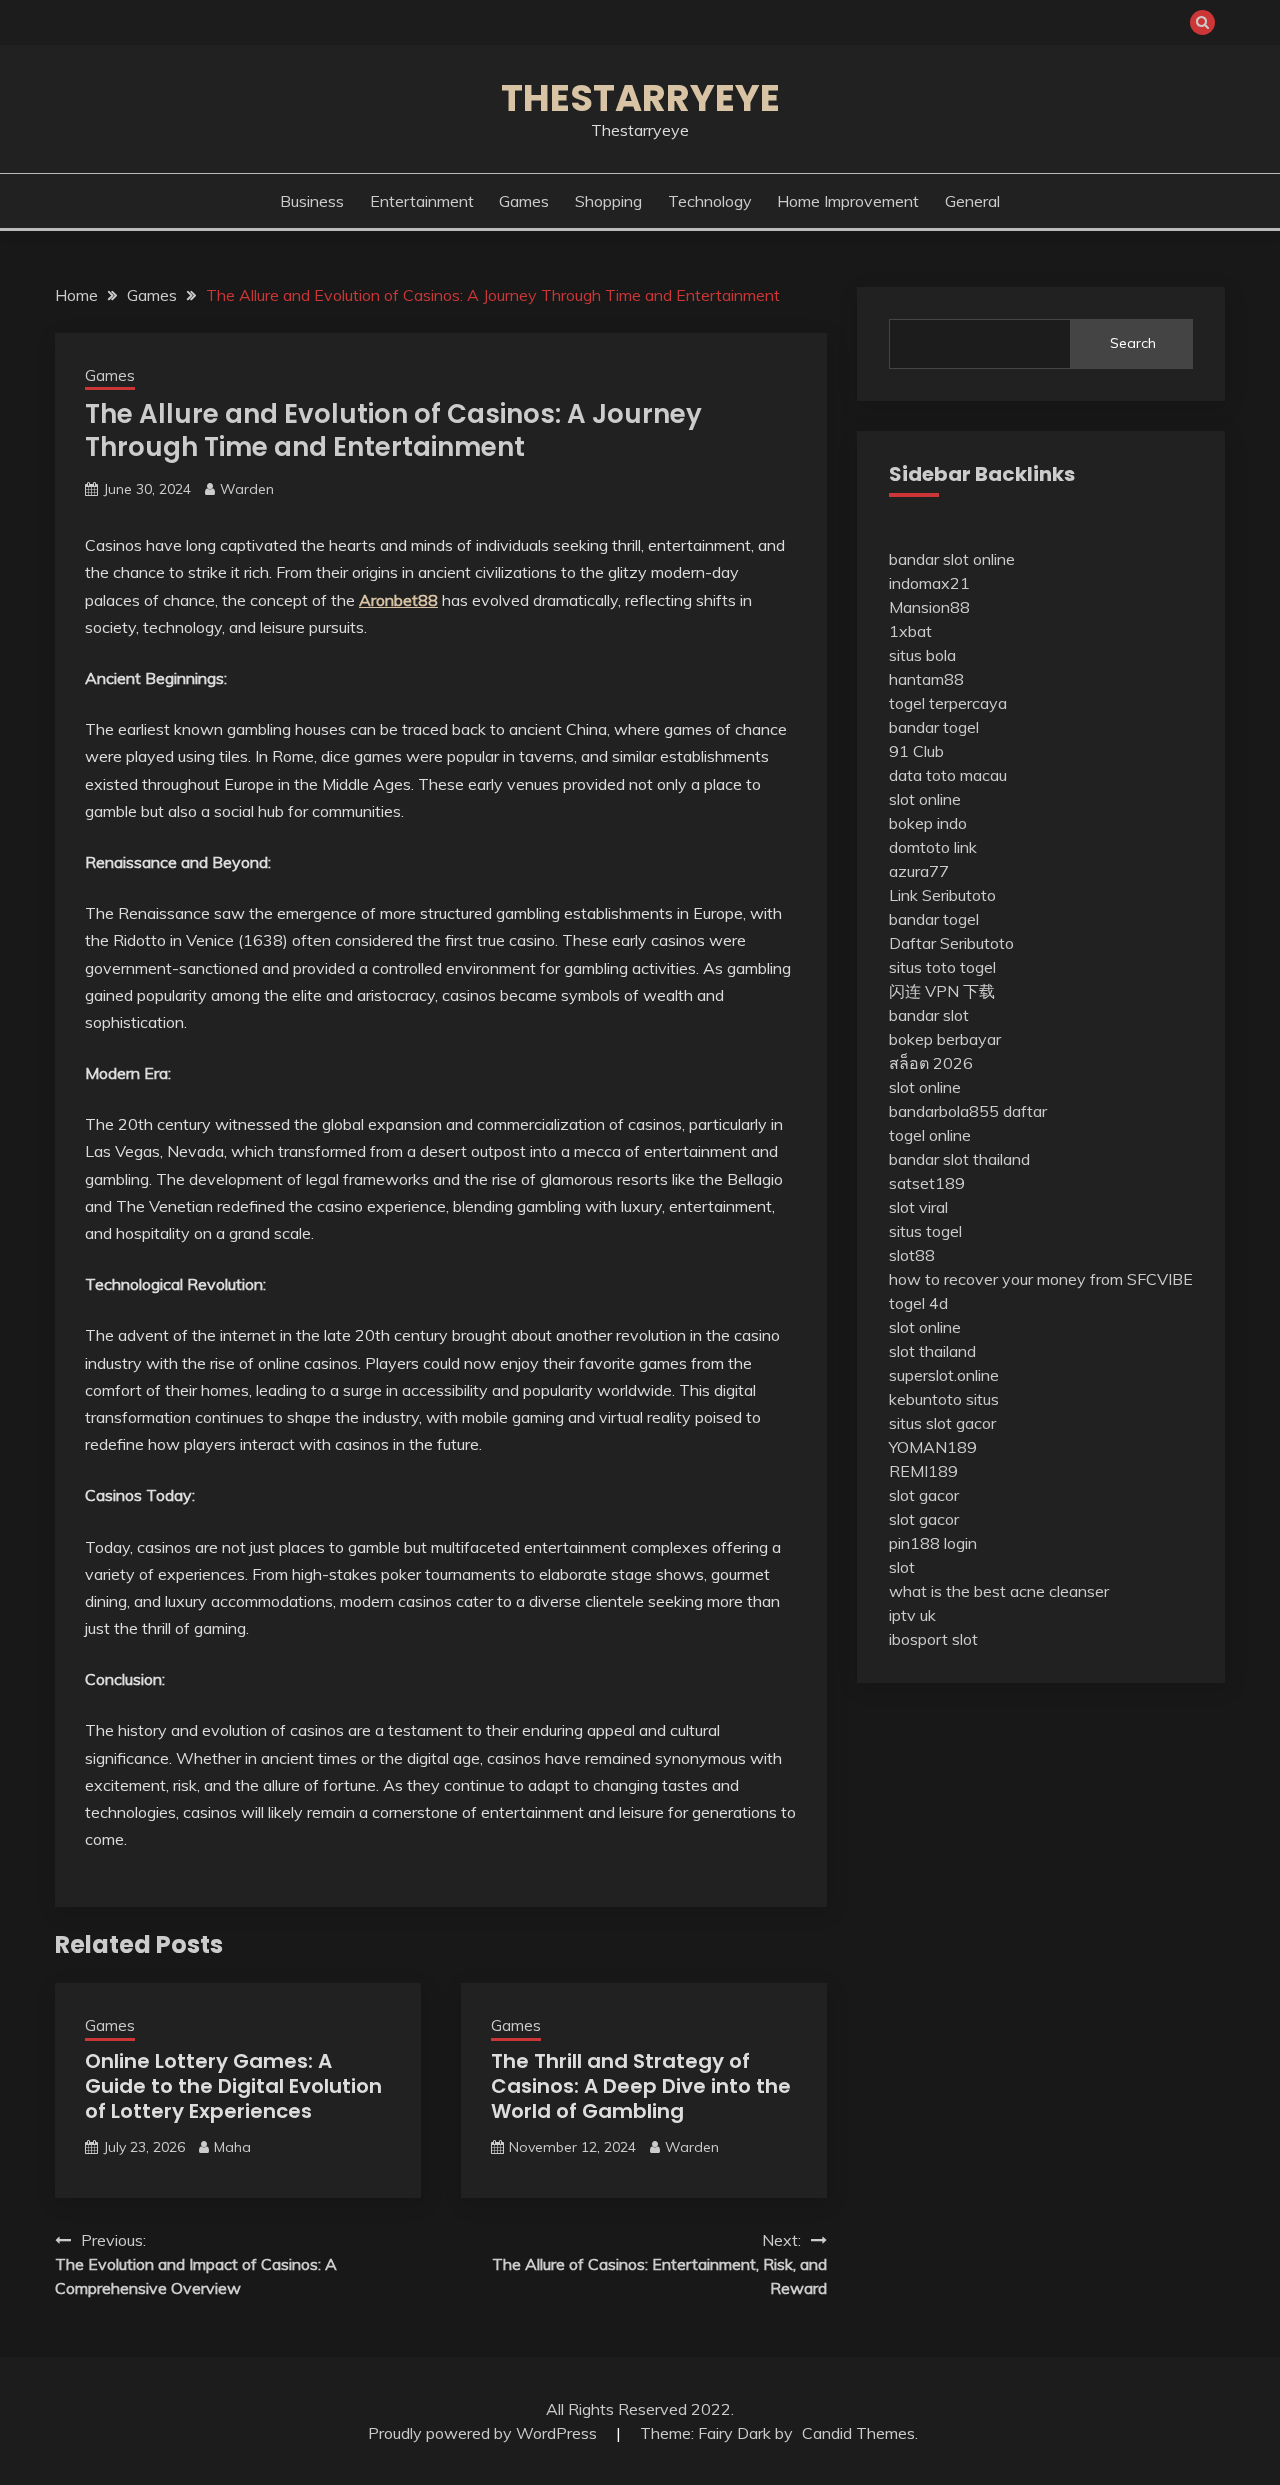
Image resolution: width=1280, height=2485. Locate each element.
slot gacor (924, 1495)
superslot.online (944, 1375)
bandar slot (929, 1015)
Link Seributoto (942, 895)
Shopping (608, 201)
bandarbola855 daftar (968, 1111)
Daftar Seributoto (951, 943)
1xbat (910, 631)
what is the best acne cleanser (999, 1591)
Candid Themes (858, 2433)
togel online (930, 1135)
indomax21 (929, 583)
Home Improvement (848, 201)
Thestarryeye (640, 98)
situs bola (922, 655)
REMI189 (923, 1471)
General (972, 201)
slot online (925, 799)
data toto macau (948, 775)
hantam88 (926, 679)
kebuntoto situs (944, 1399)
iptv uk (912, 1615)
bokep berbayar (945, 1039)
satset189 (927, 1183)
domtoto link (933, 847)
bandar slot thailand (959, 1159)
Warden (247, 489)
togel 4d (918, 1303)
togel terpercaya (948, 703)
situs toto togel (942, 967)
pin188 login (933, 1543)
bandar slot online (952, 559)
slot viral (918, 1207)
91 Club (916, 751)
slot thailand (932, 1351)
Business (312, 201)
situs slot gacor (942, 1423)
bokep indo (928, 823)
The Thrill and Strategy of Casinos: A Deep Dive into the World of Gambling (641, 2086)
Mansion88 (929, 607)
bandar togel (934, 727)
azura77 (919, 871)
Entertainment (422, 201)
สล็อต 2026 (931, 1063)
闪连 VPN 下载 (942, 991)
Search (1133, 343)
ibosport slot (933, 1639)
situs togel (925, 1231)
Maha (232, 2147)
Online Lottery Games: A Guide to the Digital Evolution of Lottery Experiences (233, 2086)
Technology (710, 201)
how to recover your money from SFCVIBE (1041, 1279)
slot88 (912, 1255)
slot (902, 1567)
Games (524, 201)
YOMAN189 (933, 1447)
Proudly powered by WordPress (484, 2433)
